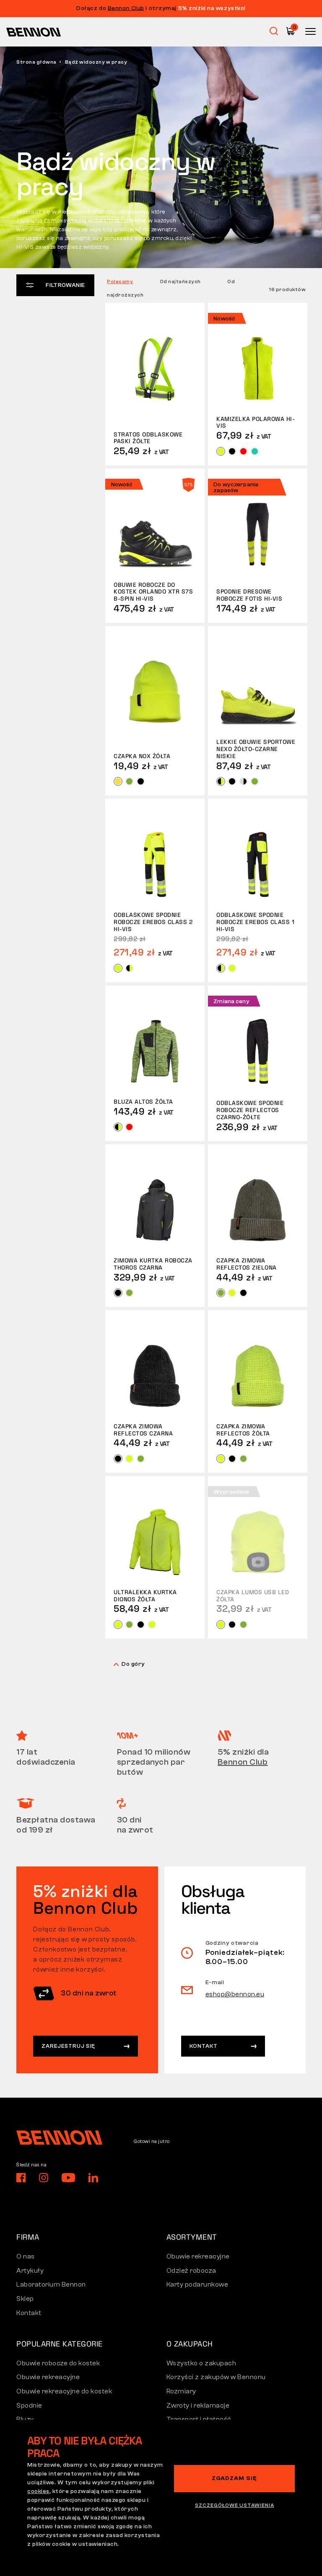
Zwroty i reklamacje (198, 2406)
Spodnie (29, 2406)
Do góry (133, 1664)
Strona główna (36, 62)
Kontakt (204, 2046)
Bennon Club (126, 8)
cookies (38, 2491)
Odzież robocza (191, 2271)
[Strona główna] (34, 32)
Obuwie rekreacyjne (198, 2256)
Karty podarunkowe (197, 2284)
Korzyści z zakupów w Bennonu (216, 2377)
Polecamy (120, 281)
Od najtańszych (180, 281)
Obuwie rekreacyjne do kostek (64, 2391)
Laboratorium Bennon (51, 2284)
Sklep (25, 2299)
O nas (26, 2256)
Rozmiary (181, 2391)
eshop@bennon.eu (235, 1994)
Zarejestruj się (68, 2046)
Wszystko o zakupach (201, 2363)
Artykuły (30, 2271)
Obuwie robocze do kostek (58, 2363)
